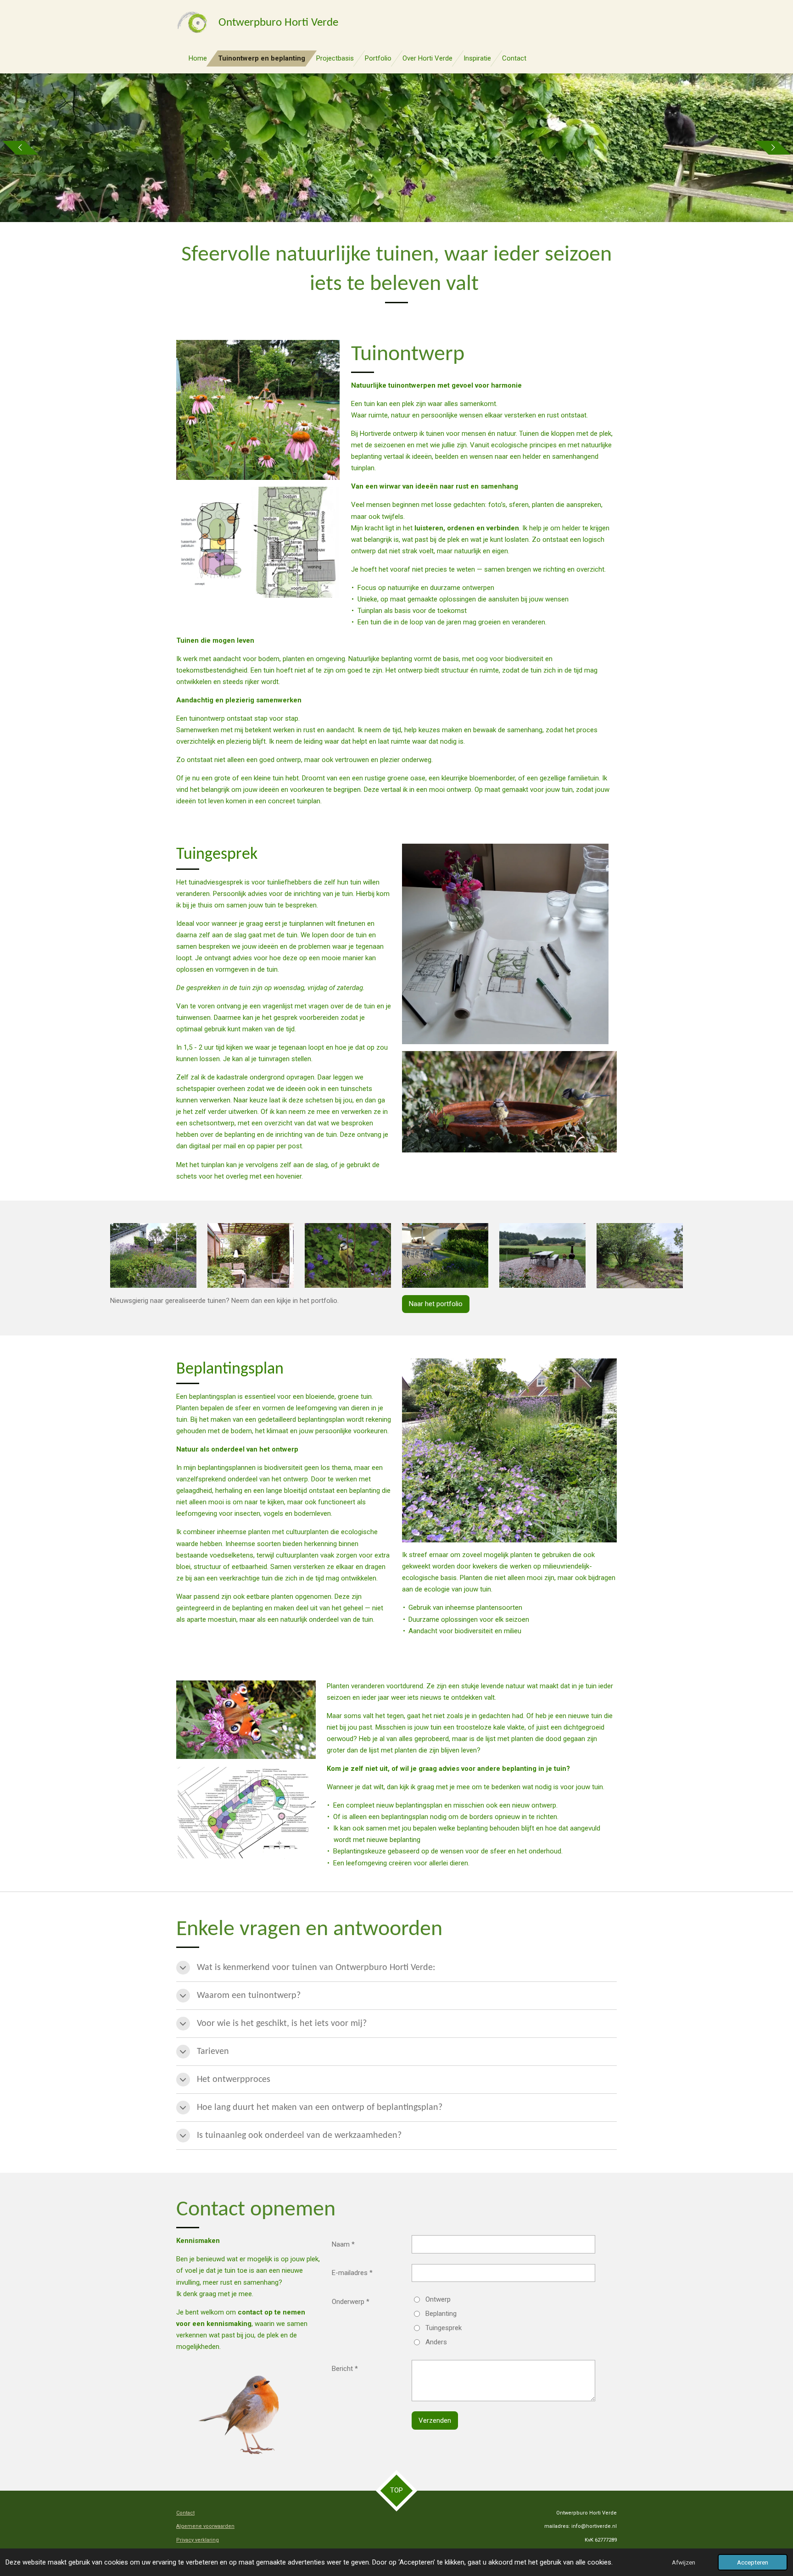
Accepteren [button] (753, 2562)
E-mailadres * (352, 2273)
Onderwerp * (351, 2302)
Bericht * (345, 2369)
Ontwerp (438, 2299)
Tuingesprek (444, 2328)
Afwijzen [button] (684, 2562)
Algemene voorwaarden (205, 2526)
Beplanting (441, 2314)
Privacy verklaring (198, 2540)
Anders (436, 2342)
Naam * (343, 2244)
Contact (185, 2513)
